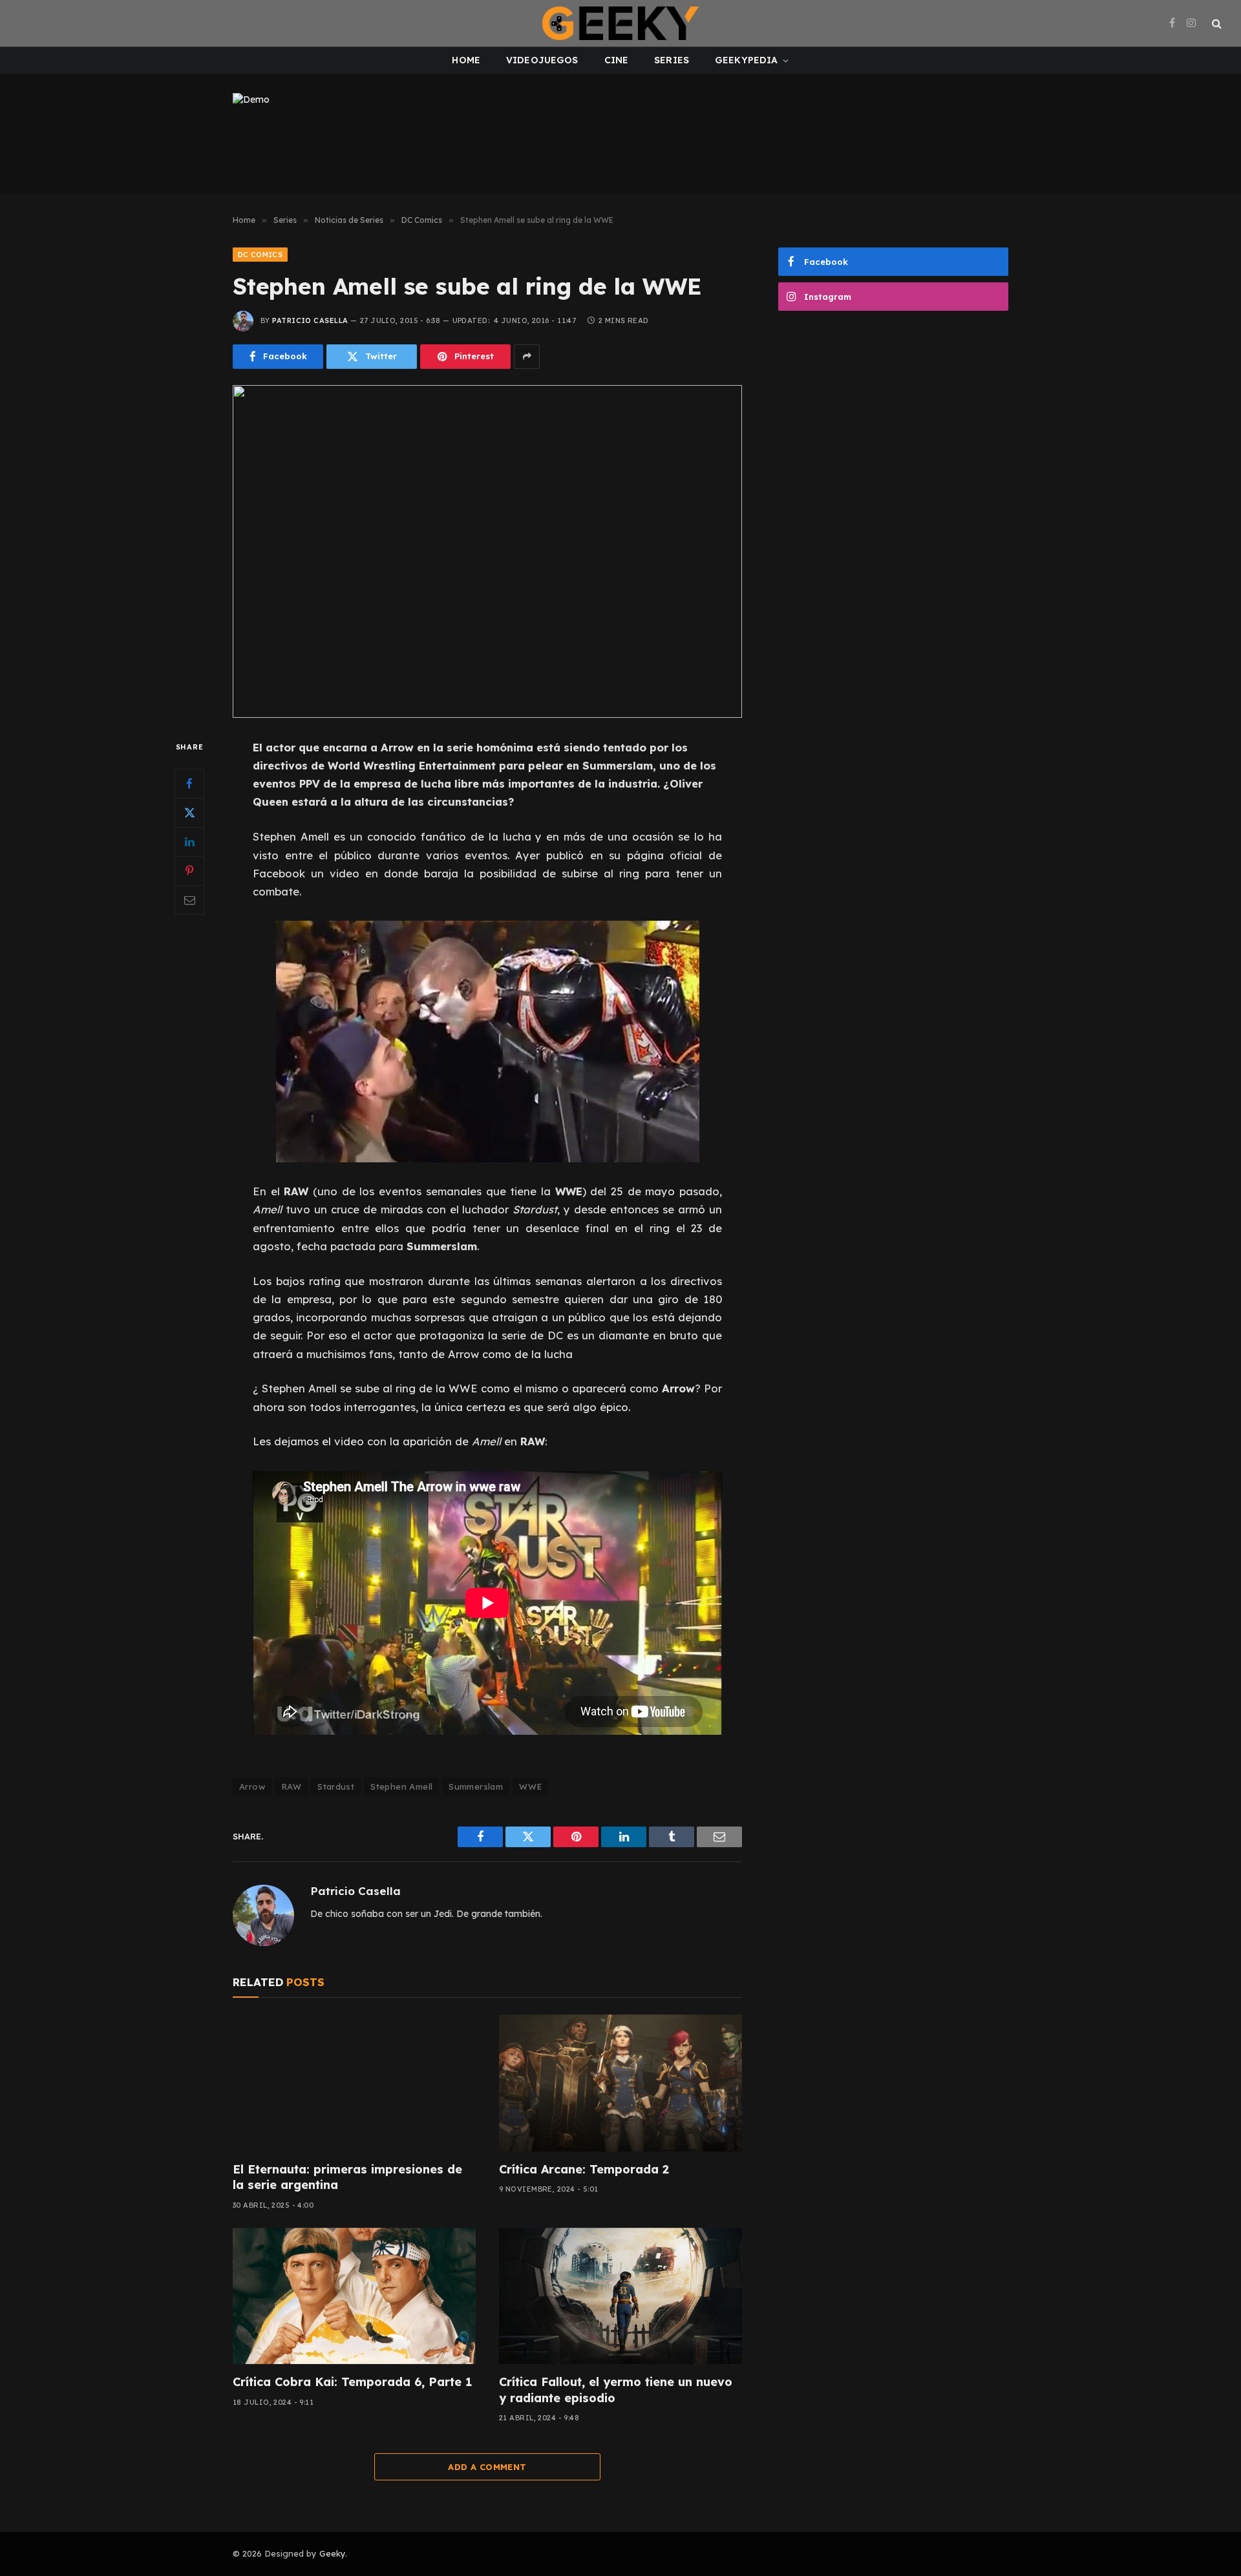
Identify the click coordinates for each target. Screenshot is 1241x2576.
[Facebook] (189, 783)
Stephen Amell (401, 1786)
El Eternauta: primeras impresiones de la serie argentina (347, 2177)
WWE (530, 1786)
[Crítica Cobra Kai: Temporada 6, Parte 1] (354, 2296)
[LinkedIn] (189, 841)
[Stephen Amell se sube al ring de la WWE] (487, 551)
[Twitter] (189, 812)
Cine (617, 60)
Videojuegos (542, 60)
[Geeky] (620, 23)
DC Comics (260, 255)
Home (466, 60)
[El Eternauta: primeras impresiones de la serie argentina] (354, 2083)
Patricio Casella (310, 320)
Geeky (332, 2553)
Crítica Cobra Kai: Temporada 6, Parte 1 (352, 2382)
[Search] (1215, 24)
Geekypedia (746, 60)
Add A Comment (487, 2467)
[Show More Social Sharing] (527, 357)
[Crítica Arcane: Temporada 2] (620, 2083)
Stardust (336, 1786)
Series (672, 60)
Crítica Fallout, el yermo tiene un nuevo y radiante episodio (616, 2390)
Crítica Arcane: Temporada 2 (584, 2169)
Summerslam (476, 1786)
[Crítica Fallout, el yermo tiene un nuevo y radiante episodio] (620, 2296)
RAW (291, 1786)
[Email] (189, 899)
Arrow (252, 1786)
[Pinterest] (189, 870)
